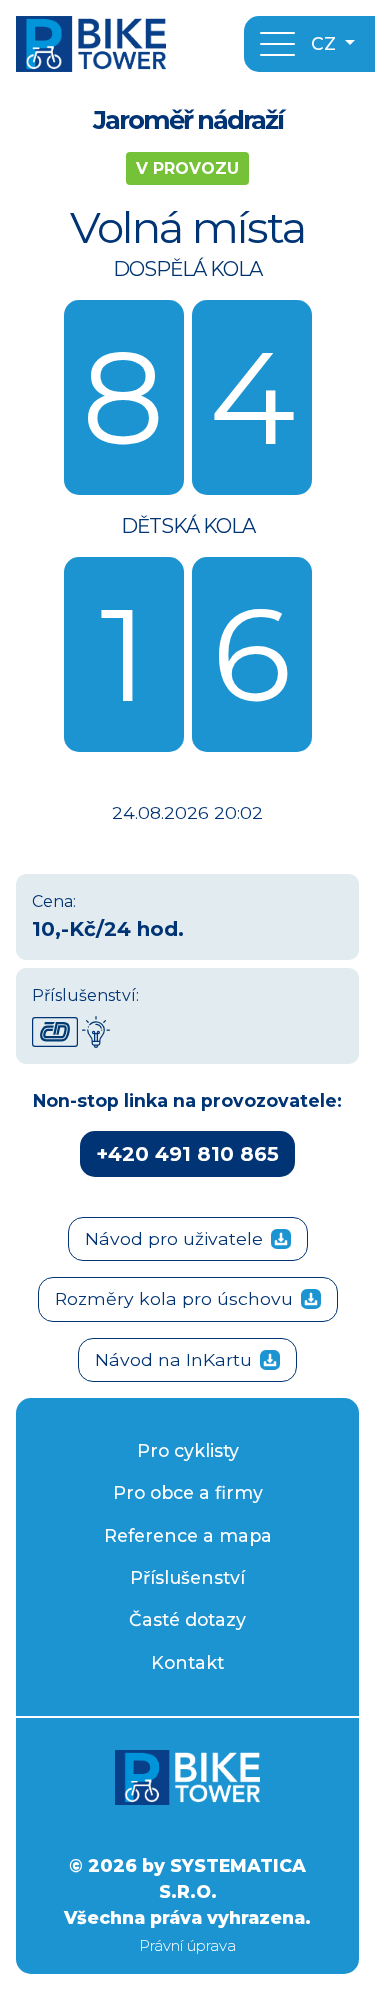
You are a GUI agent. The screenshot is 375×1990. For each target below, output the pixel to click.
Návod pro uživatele (174, 1238)
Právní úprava (187, 1945)
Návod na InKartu (173, 1359)
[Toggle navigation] (277, 44)
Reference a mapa (188, 1535)
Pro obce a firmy (188, 1492)
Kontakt (187, 1662)
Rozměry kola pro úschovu (174, 1298)
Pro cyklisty (188, 1450)
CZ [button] (326, 43)
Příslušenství (187, 1577)
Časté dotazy (187, 1619)
